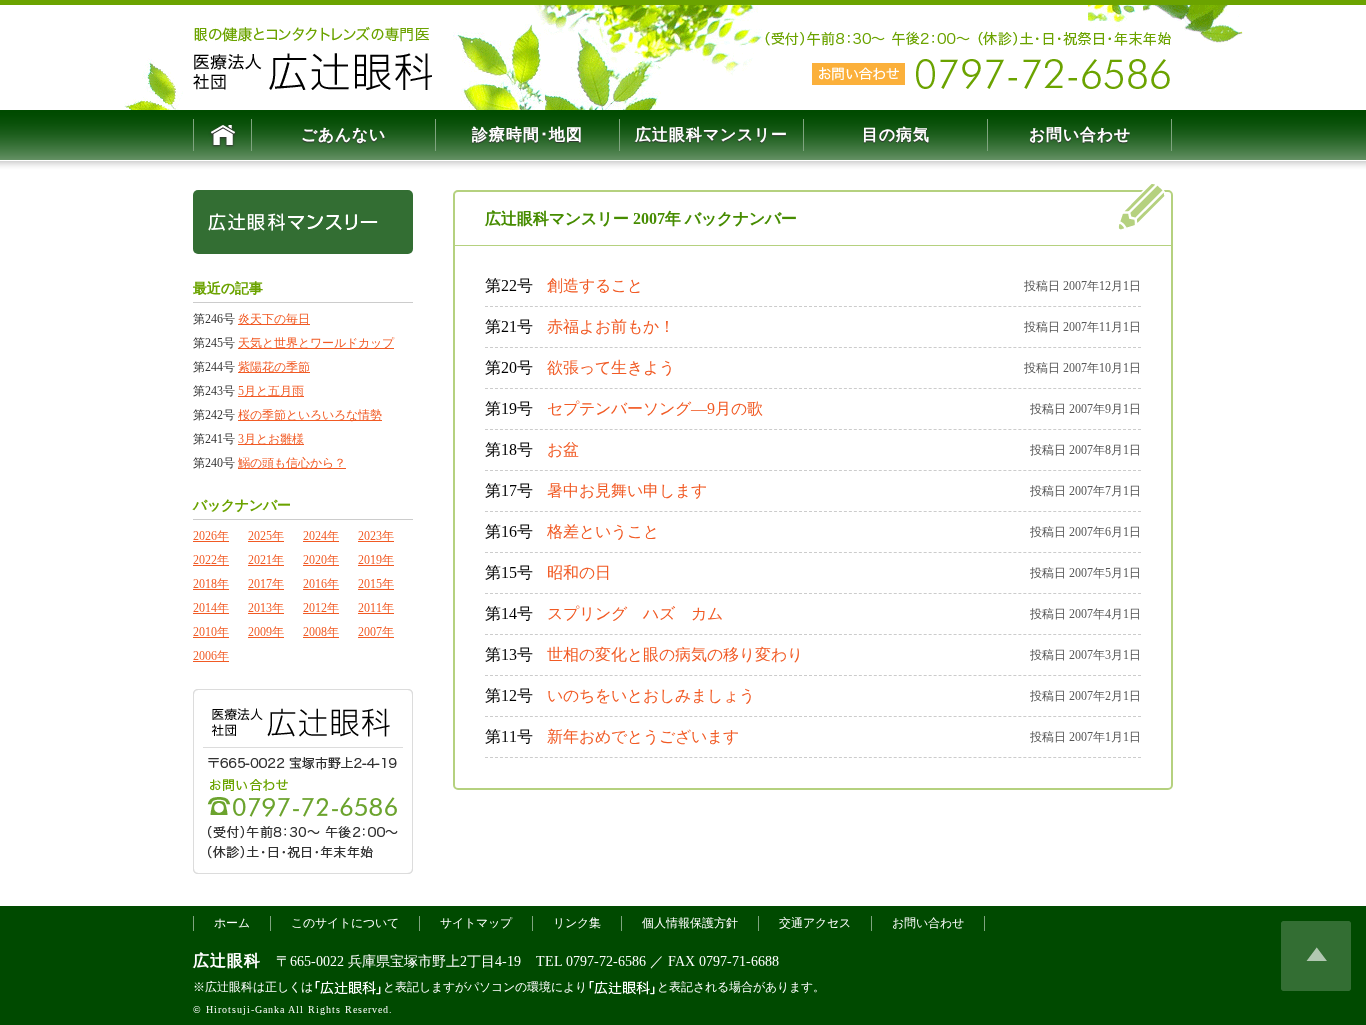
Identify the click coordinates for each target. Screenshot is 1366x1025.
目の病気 (896, 134)
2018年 (211, 584)
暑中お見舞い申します (627, 490)
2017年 (266, 584)
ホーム (232, 923)
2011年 (376, 608)
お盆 (563, 449)
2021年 (266, 560)
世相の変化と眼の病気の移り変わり (675, 654)
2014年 (211, 608)
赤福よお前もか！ (611, 326)
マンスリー (711, 134)
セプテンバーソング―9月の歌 (655, 408)
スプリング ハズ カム (635, 613)
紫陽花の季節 (274, 367)
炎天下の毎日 (274, 319)
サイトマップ (476, 923)
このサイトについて (345, 923)
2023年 (376, 536)
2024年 (321, 536)
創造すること (595, 285)
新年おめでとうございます (643, 736)
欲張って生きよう (611, 367)
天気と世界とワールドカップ (316, 343)
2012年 (321, 608)
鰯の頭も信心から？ (292, 463)
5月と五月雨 (271, 391)
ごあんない (343, 134)
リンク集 (577, 923)
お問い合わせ (1080, 134)
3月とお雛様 (271, 439)
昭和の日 (579, 572)
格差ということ (603, 531)
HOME (222, 135)
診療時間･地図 (527, 134)
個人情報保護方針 (690, 923)
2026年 (211, 536)
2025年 (266, 536)
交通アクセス (815, 923)
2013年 (266, 608)
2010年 (211, 632)
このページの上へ (1316, 956)
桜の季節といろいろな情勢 (310, 415)
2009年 (266, 632)
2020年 (321, 560)
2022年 (211, 560)
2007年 (376, 632)
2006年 (211, 656)
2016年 (321, 584)
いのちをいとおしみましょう (651, 695)
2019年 (376, 560)
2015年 (376, 584)
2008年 (321, 632)
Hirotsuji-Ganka (245, 1009)
